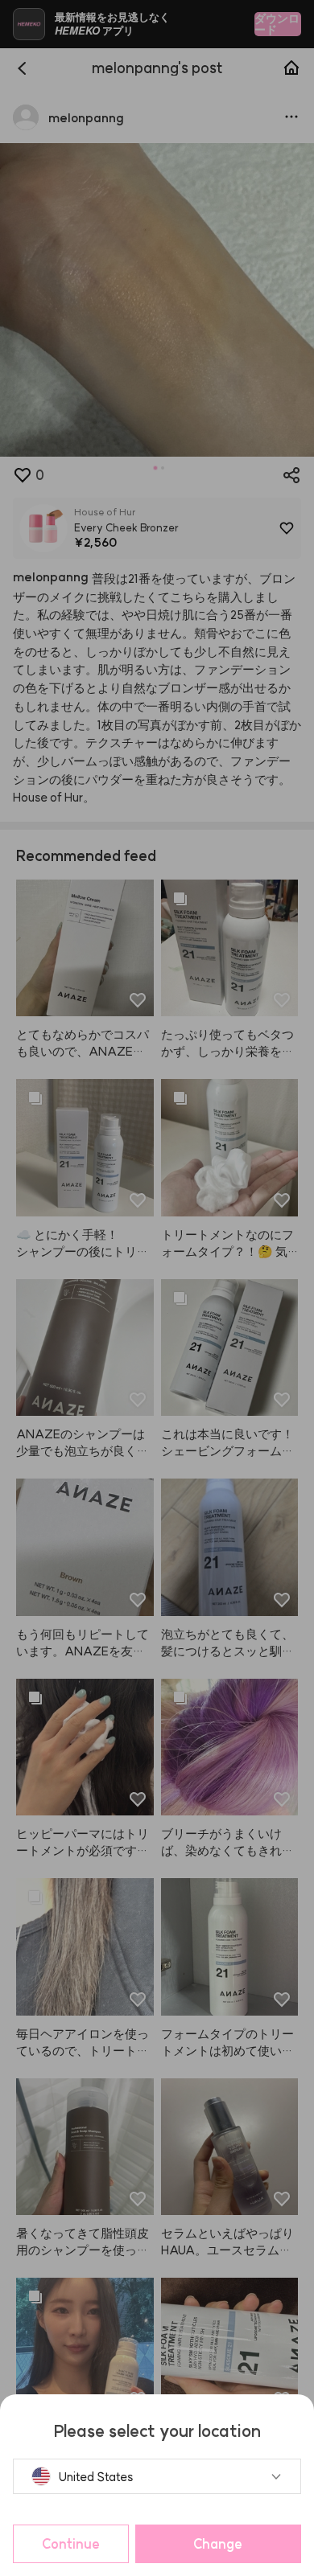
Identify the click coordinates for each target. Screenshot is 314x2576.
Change (218, 2544)
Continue (71, 2544)
